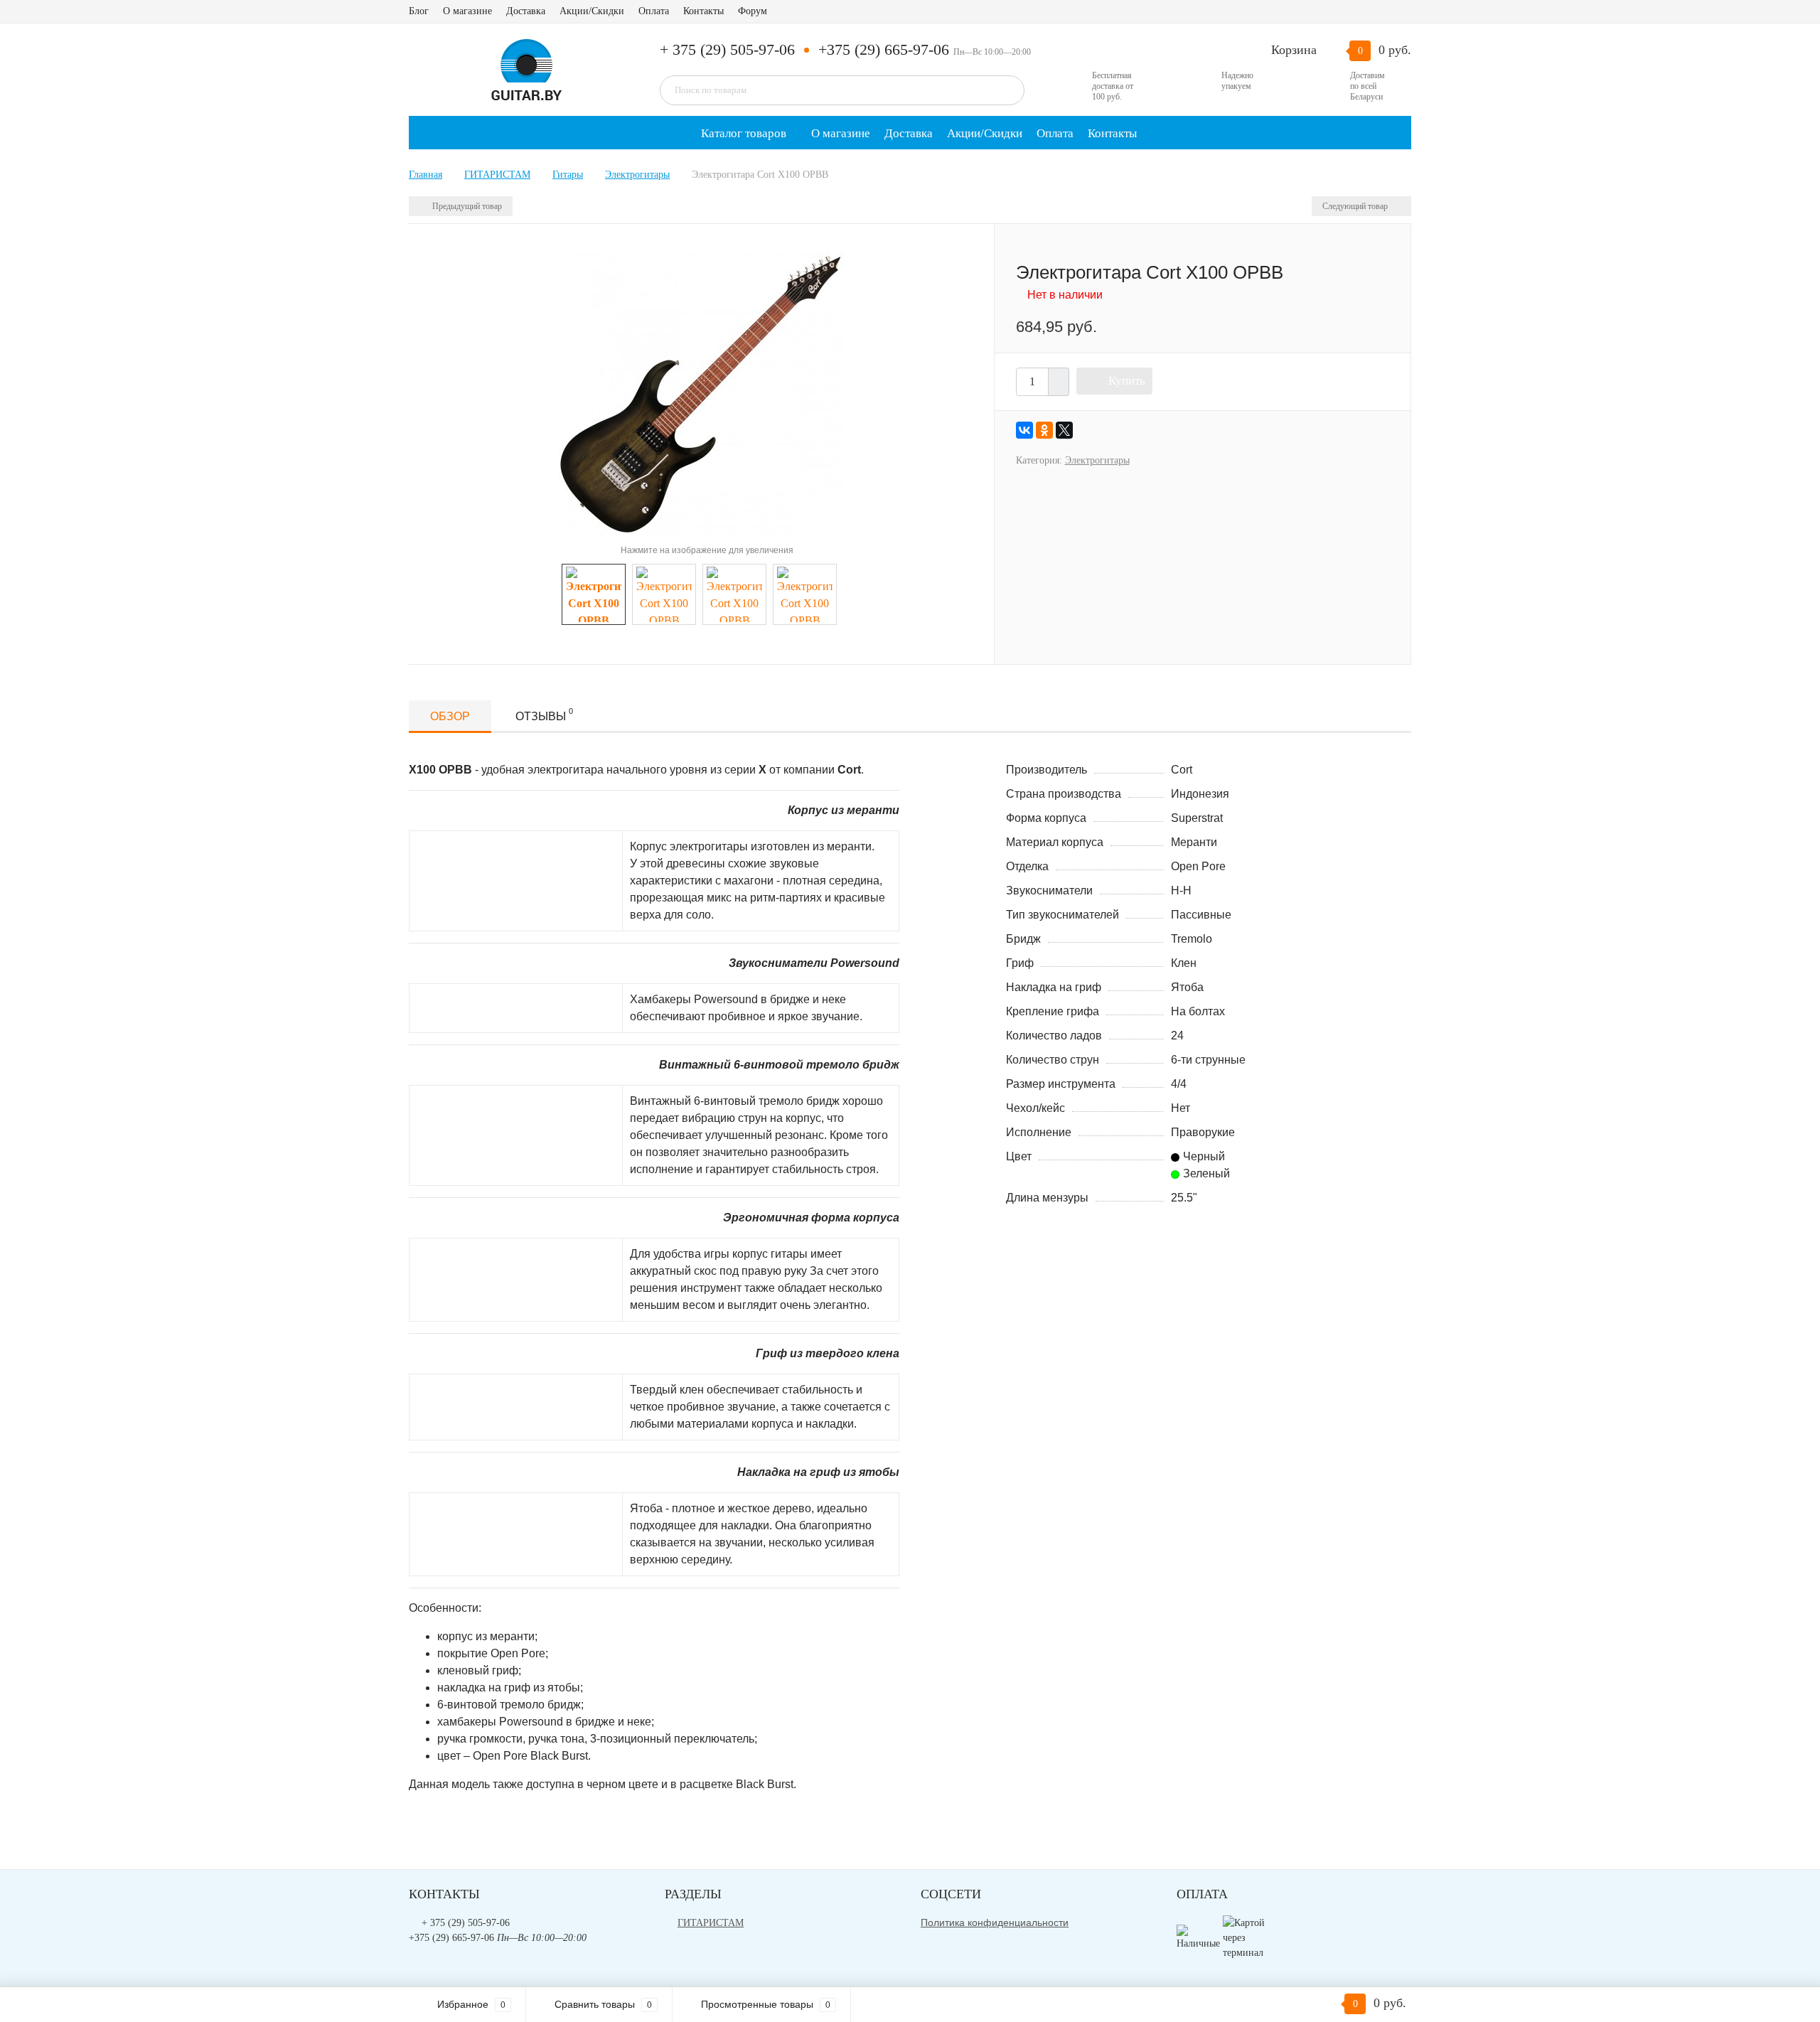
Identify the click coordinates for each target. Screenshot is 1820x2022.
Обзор (450, 716)
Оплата (654, 11)
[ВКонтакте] (1024, 430)
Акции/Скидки (592, 11)
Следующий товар (1356, 206)
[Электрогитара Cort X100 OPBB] (701, 393)
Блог (419, 11)
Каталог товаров (742, 133)
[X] (1064, 430)
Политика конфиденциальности (995, 1922)
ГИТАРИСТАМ (711, 1923)
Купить (1127, 381)
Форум (753, 11)
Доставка (526, 11)
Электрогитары (1097, 460)
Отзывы (544, 715)
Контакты (703, 11)
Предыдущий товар (466, 206)
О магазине (467, 11)
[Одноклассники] (1044, 430)
